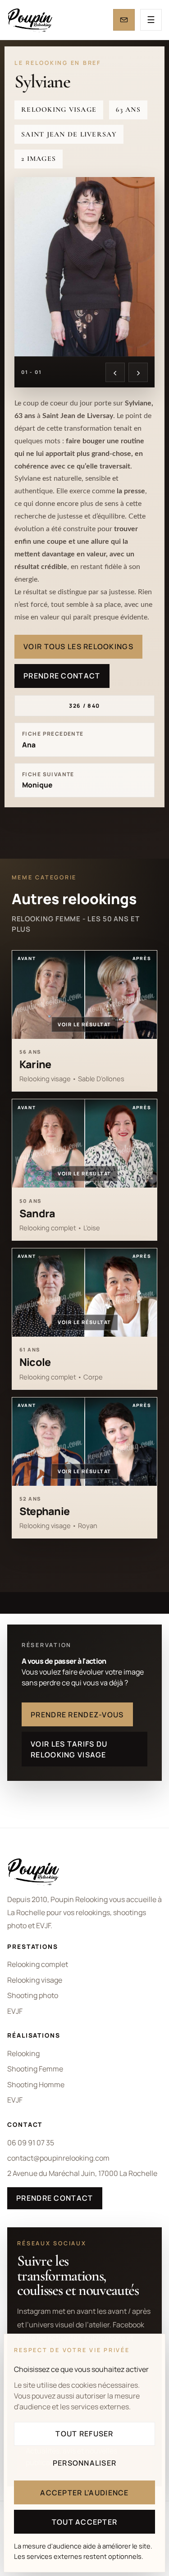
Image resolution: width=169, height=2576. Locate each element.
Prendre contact (62, 676)
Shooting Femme (35, 2069)
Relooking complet (38, 1964)
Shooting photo (33, 1995)
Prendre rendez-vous (77, 1715)
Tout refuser (84, 2434)
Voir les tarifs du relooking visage (69, 1749)
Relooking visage (35, 1980)
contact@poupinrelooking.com (58, 2158)
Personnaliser (85, 2463)
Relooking (23, 2053)
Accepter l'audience (84, 2493)
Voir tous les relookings (78, 646)
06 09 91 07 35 (31, 2143)
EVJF (15, 2011)
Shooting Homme (36, 2084)
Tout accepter (85, 2522)
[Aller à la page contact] (124, 20)
